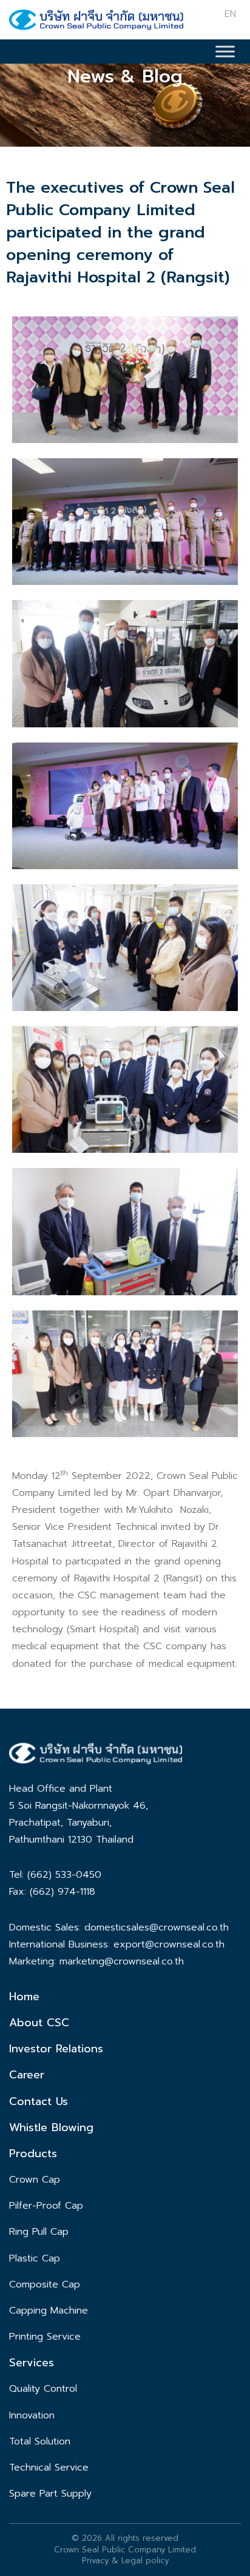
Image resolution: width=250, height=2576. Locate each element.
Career (27, 2075)
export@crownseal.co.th (169, 1944)
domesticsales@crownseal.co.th (157, 1927)
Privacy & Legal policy (125, 2561)
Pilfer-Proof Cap (46, 2206)
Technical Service (49, 2468)
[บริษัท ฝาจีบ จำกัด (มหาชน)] (96, 22)
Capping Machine (49, 2311)
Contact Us (39, 2101)
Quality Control (43, 2389)
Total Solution (40, 2441)
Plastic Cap (35, 2258)
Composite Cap (45, 2284)
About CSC (39, 2023)
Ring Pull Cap (39, 2232)
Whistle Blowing (51, 2127)
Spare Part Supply (50, 2494)
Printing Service (45, 2337)
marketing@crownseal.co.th (122, 1961)
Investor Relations (56, 2049)
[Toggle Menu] (225, 51)
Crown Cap (35, 2180)
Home (24, 1997)
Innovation (32, 2415)
